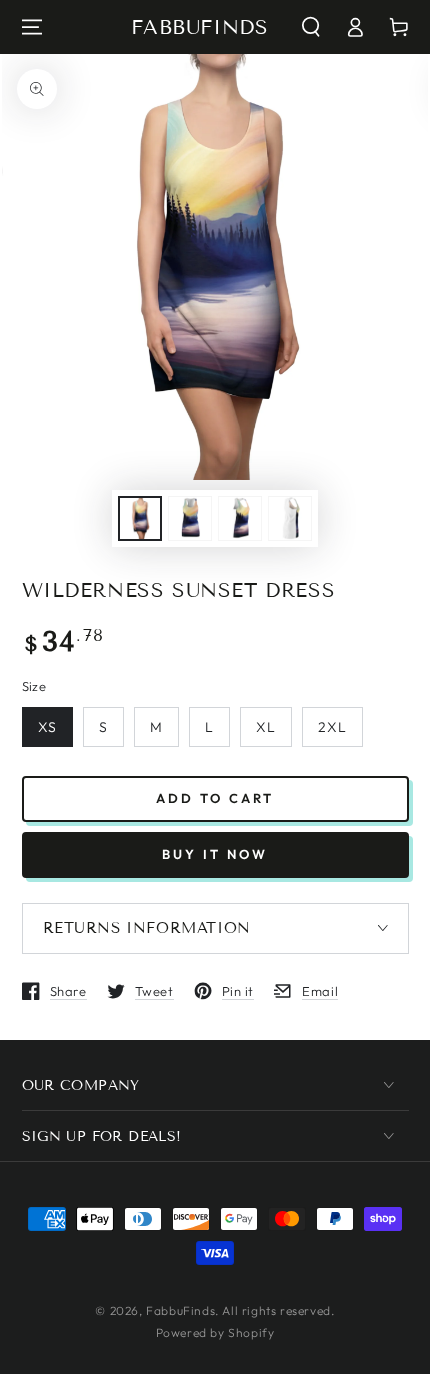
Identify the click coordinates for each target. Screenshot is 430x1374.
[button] (311, 27)
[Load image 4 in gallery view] (290, 518)
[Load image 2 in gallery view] (190, 518)
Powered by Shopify (215, 1332)
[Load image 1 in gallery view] (140, 518)
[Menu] (32, 27)
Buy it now (215, 854)
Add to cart (215, 798)
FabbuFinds (180, 1310)
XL (266, 727)
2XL (332, 727)
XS (47, 727)
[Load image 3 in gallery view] (240, 518)
